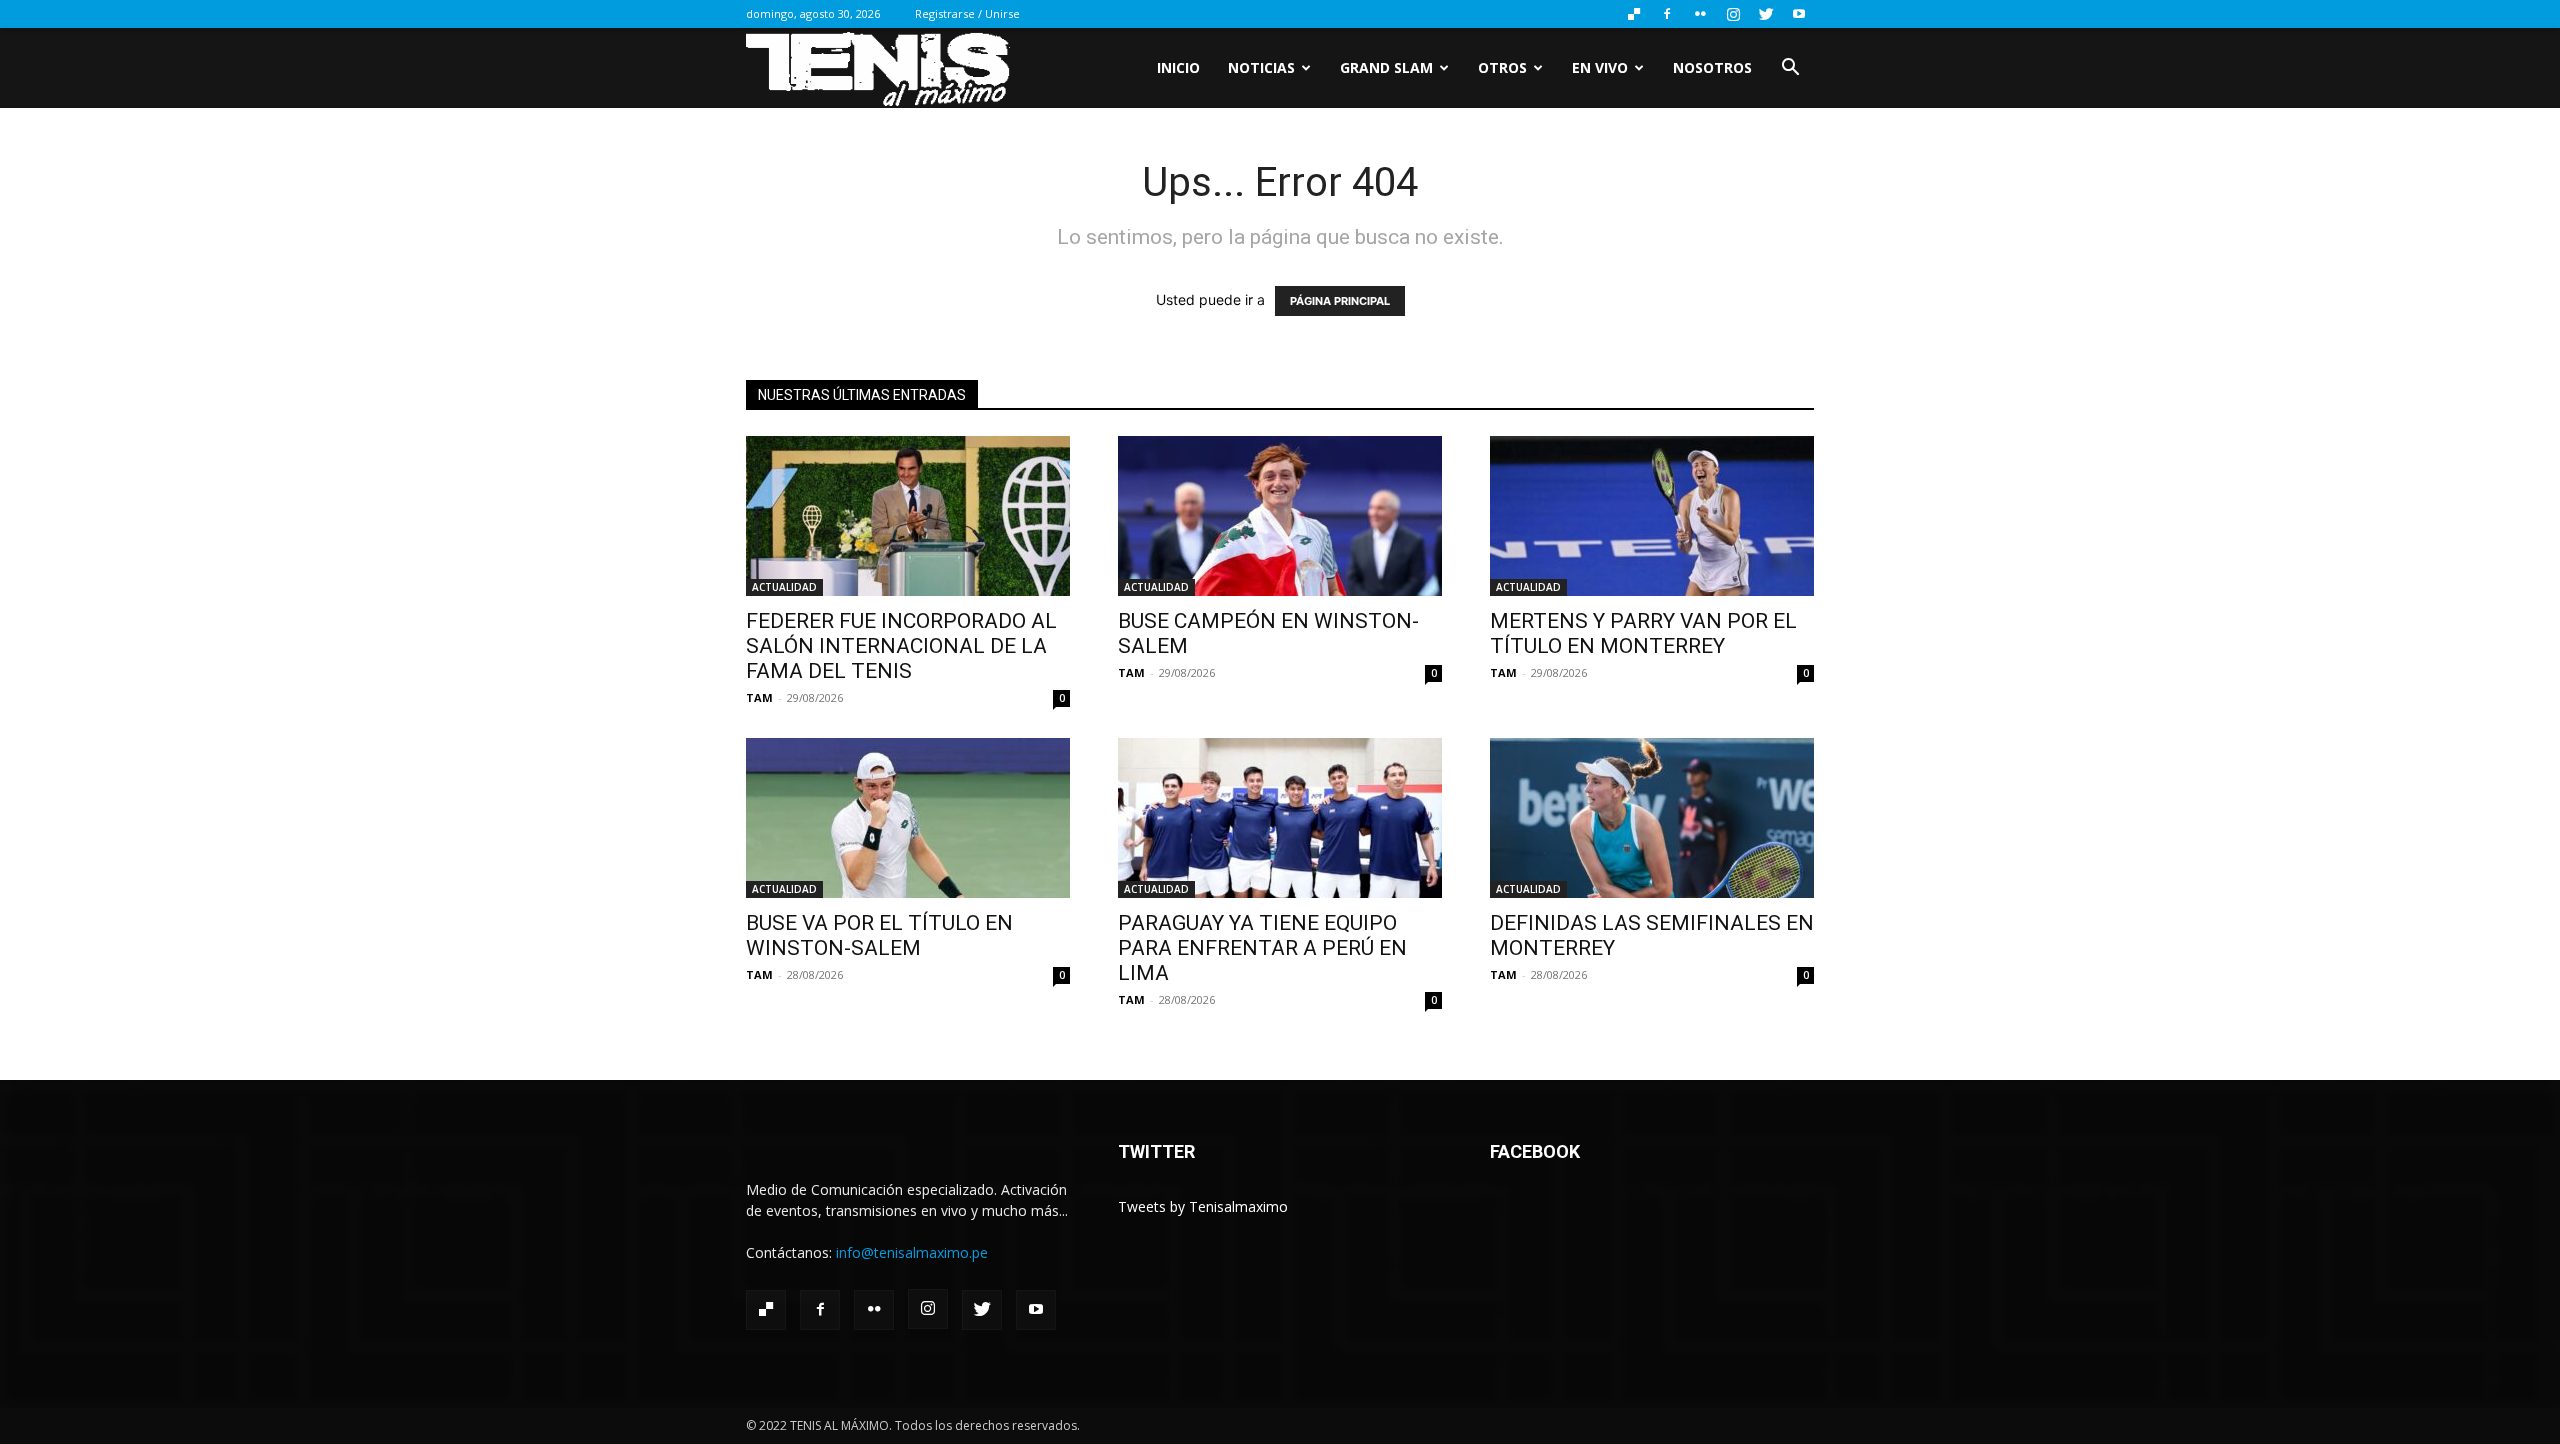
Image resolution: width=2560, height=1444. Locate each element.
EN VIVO (1600, 67)
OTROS (1502, 67)
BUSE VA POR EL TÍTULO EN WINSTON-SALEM (879, 935)
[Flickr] (1700, 14)
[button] (1790, 69)
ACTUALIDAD (784, 587)
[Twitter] (1766, 14)
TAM (759, 697)
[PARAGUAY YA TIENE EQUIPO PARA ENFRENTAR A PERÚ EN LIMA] (1280, 818)
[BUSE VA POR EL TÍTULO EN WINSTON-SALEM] (908, 818)
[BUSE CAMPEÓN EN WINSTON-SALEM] (1280, 516)
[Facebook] (1667, 14)
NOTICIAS (1261, 67)
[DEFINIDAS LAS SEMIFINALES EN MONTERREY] (1652, 818)
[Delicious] (1634, 14)
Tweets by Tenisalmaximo (1203, 1206)
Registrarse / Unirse (967, 13)
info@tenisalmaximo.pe (912, 1252)
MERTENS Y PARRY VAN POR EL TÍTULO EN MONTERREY (1643, 633)
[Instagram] (1733, 14)
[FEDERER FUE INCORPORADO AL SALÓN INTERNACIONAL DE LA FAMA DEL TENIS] (908, 516)
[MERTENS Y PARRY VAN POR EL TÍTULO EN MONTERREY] (1652, 516)
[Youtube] (1799, 14)
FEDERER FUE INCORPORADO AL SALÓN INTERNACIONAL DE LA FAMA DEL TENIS (901, 646)
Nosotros (1712, 67)
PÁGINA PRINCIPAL (1340, 301)
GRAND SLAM (1386, 67)
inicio (1178, 67)
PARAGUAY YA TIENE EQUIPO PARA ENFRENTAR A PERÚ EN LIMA (1262, 948)
